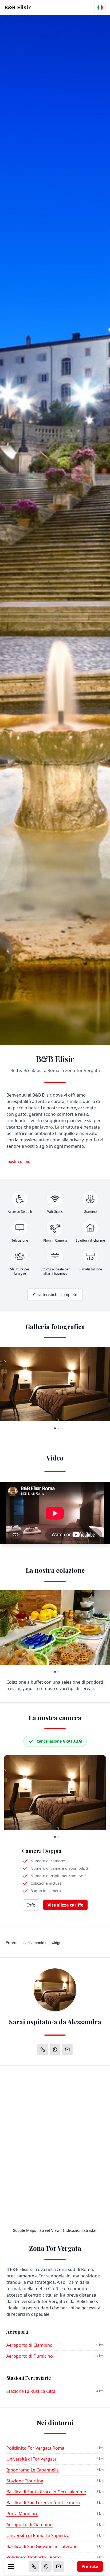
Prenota (90, 2566)
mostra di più (18, 1161)
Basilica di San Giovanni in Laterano (42, 2546)
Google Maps (24, 2230)
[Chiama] (34, 2566)
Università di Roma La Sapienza (38, 2535)
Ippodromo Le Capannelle (33, 2470)
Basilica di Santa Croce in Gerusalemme (46, 2492)
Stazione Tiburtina (25, 2481)
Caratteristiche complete (55, 1295)
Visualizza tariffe (65, 1905)
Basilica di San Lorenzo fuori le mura (43, 2503)
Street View (50, 2230)
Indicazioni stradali (80, 2230)
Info (31, 1905)
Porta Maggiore (22, 2514)
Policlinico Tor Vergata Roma (35, 2448)
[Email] (58, 2566)
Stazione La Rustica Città (31, 2391)
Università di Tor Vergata (32, 2459)
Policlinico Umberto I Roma (34, 2557)
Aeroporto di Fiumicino (30, 2356)
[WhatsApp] (46, 2566)
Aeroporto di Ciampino (30, 2345)
